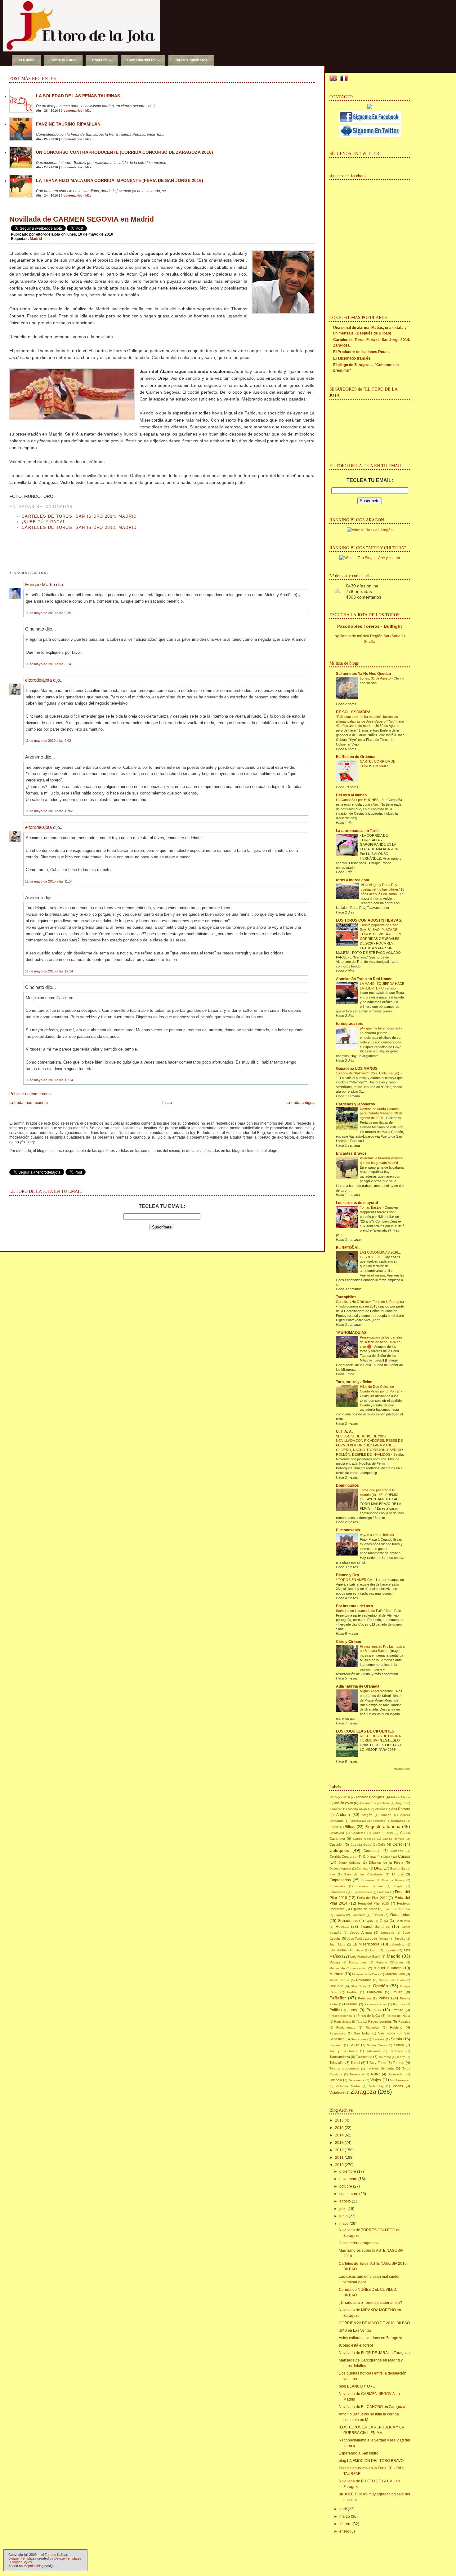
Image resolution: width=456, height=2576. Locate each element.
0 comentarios (72, 111)
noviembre (348, 2179)
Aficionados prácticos (374, 1803)
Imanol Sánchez (375, 1927)
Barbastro (398, 1821)
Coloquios (339, 1850)
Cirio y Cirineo (349, 1642)
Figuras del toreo (364, 1909)
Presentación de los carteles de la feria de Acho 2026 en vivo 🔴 (381, 1342)
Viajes (376, 2080)
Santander (358, 2039)
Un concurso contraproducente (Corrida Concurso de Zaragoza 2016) (125, 152)
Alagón (400, 1803)
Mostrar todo (402, 1769)
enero (344, 2531)
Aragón (367, 1815)
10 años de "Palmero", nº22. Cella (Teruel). (369, 1073)
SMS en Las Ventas (355, 2330)
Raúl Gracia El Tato (348, 2022)
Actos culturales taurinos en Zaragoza (371, 2338)
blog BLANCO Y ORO (357, 2386)
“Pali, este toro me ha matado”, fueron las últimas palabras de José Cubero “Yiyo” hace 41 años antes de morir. (370, 721)
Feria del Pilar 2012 (372, 1898)
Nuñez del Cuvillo (392, 1980)
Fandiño (383, 1892)
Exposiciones (362, 1892)
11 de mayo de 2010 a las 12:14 (49, 971)
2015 (333, 1797)
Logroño (391, 1950)
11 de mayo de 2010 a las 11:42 (49, 811)
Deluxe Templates (68, 2558)
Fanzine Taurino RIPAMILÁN (68, 124)
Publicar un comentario (30, 1094)
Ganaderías (348, 1921)
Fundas (377, 1915)
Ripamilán (373, 2027)
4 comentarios (72, 167)
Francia (340, 1915)
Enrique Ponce (393, 1880)
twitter (376, 2074)
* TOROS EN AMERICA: (355, 1580)
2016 (346, 1797)
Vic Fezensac (400, 2080)
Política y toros (343, 2010)
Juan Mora (338, 1944)
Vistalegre (337, 2092)
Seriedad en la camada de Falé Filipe (364, 1611)
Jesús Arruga (361, 1932)
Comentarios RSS (143, 60)
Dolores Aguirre (340, 1868)
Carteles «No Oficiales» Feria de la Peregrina (370, 1302)
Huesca (342, 1927)
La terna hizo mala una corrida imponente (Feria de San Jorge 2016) (120, 180)
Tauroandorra (340, 2057)
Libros (359, 1950)
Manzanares (358, 1962)
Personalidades (376, 2004)
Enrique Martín (40, 584)
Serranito (336, 2045)
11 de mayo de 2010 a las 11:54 (49, 881)
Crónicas (370, 1857)
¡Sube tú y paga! (43, 522)
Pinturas (399, 2004)
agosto (345, 2201)
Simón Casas (377, 2045)
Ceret (397, 1844)
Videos (398, 2086)
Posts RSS (102, 60)
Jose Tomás (356, 1939)
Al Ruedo (26, 60)
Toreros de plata (380, 2068)
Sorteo (399, 2045)
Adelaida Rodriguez (370, 1797)
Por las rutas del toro (354, 1606)
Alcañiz (380, 1809)
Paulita (397, 1992)
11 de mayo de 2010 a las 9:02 (48, 741)
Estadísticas (338, 1892)
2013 (339, 2143)
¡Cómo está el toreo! (356, 2345)
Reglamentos (346, 2027)
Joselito (400, 1939)
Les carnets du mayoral (357, 1203)
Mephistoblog (34, 2566)
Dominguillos (347, 1485)
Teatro (401, 2057)
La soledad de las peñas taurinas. (79, 96)
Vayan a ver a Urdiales (377, 1535)
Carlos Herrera (393, 1839)
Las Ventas (338, 1950)
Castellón (336, 1844)
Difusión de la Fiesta (386, 1862)
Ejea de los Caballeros (363, 1874)
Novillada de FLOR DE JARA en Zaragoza (374, 2353)
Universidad (396, 2074)
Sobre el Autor (63, 60)
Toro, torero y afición (354, 1382)
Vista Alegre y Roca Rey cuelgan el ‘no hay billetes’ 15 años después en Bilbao (382, 889)
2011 (339, 2158)
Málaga (335, 1962)
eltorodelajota (38, 680)
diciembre (348, 2171)
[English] (334, 79)
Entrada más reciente (29, 1102)
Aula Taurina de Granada (358, 1686)
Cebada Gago (361, 1845)
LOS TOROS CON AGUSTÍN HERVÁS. (369, 920)
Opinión (380, 1986)
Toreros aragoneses (344, 2068)
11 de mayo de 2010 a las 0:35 (48, 613)
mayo (344, 2224)
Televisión (337, 2063)
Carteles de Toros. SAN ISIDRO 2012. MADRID (79, 527)
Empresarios (340, 1880)
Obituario (336, 1986)
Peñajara (364, 1998)
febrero (345, 2524)
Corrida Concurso (343, 1857)
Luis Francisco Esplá (365, 1956)
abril (343, 2509)
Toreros (399, 2063)
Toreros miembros (191, 60)
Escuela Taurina (370, 1886)
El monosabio (348, 1530)
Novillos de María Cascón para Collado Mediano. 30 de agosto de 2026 (381, 1113)
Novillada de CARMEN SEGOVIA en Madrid (82, 219)
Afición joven (344, 1803)
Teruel (355, 2063)
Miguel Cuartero (387, 1968)
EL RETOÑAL (348, 1248)
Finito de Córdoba (397, 1909)
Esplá (398, 1886)
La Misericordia (366, 1944)
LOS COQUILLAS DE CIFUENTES (365, 1731)
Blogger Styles (21, 2562)
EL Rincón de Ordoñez (355, 757)
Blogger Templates (22, 2558)
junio (344, 2216)
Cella (382, 1844)
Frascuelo (358, 1915)
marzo (345, 2516)
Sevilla (354, 2045)
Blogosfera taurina (382, 1826)
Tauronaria (364, 2057)
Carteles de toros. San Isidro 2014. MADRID (79, 516)
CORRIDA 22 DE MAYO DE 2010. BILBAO (374, 2323)
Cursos (404, 1857)
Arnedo (386, 1815)
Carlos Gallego (364, 1839)
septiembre (349, 2194)
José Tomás (379, 1938)
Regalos (404, 2022)
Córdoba (397, 1851)
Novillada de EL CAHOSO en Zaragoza (372, 2407)
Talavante (374, 2051)
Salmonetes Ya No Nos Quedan (363, 674)
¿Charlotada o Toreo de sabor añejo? (370, 2303)
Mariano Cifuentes (390, 1962)
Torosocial (357, 2074)
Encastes (368, 1880)
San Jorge (387, 2033)
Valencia (336, 2080)
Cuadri (387, 1857)
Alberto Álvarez (359, 1809)
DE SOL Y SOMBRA (353, 712)
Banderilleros (376, 1821)
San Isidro (362, 2033)
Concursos (372, 1851)
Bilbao (350, 1827)
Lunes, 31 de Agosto (376, 678)
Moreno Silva (395, 1974)
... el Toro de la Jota (52, 2555)
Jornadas (387, 1933)
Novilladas (364, 1980)
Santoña (378, 2039)
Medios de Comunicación (348, 1968)
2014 (339, 2135)
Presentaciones (341, 2016)
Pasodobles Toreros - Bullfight (370, 626)
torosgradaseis (349, 1024)
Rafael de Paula (398, 2016)
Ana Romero (401, 1809)
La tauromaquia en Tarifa (358, 831)
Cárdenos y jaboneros (355, 1104)
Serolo (396, 2039)
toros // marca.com (353, 880)
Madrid (36, 239)
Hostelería (403, 1921)
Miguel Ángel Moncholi (377, 1691)
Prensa (398, 2010)
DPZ (378, 1868)
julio (343, 2209)
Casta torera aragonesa (359, 2243)
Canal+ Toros (383, 1833)
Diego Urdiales (349, 1863)
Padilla (352, 1992)
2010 (339, 2165)
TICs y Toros (376, 2063)
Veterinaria (357, 2080)
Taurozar (385, 2057)
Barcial (334, 1827)
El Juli (397, 1874)
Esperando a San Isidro (359, 2453)
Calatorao (358, 1833)
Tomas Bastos (371, 1207)
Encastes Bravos (351, 1153)
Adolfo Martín (400, 1797)
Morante (336, 1974)
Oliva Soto (358, 1986)
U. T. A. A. (344, 1432)
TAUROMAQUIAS (351, 1333)
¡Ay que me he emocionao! (380, 1028)
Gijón (369, 1921)
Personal (351, 2004)
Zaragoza (363, 2092)
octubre (346, 2186)
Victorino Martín (348, 2086)
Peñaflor (338, 1998)
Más (88, 111)
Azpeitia (355, 1821)
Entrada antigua (300, 1102)
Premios (374, 2010)
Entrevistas (337, 1886)
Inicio (167, 1102)
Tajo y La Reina (343, 2051)
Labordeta (397, 1944)
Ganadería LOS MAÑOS (357, 1069)
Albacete (336, 1809)
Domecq (363, 1868)
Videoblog (376, 2086)
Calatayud (337, 1833)
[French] (345, 79)
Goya (384, 1921)
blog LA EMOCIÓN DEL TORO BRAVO (371, 2461)
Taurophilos (346, 1297)
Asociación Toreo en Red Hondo (364, 979)
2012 (339, 2150)
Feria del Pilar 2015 (374, 1903)
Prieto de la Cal (369, 2016)
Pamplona (374, 1992)
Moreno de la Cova (366, 1974)
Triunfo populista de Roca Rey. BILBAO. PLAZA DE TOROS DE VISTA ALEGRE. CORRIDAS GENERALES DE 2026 (381, 934)
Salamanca (338, 2033)
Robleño (396, 2027)
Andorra (343, 1815)
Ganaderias (400, 1915)
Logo (374, 1950)
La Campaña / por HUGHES (358, 800)
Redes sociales (380, 2021)
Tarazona (397, 2051)
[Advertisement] (82, 544)
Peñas (384, 1998)
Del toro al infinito (351, 795)
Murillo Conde (340, 1980)
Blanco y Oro (347, 1575)
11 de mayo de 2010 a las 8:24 (48, 664)
